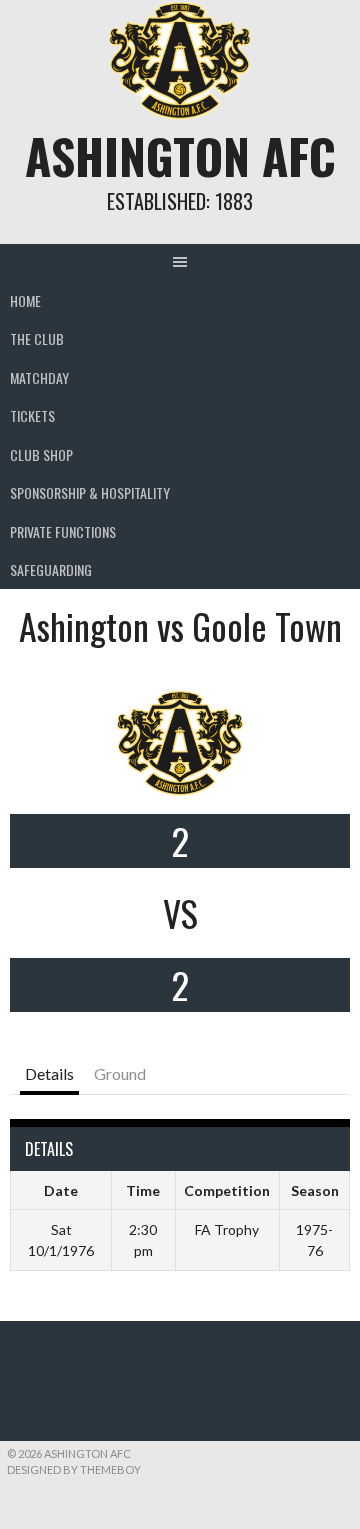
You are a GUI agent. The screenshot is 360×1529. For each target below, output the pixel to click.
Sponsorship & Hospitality (90, 492)
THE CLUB (37, 338)
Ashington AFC (180, 155)
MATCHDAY (39, 377)
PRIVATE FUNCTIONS (63, 531)
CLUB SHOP (41, 454)
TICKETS (32, 415)
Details (49, 1073)
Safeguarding (51, 569)
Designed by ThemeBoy (74, 1469)
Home (25, 300)
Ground (120, 1073)
